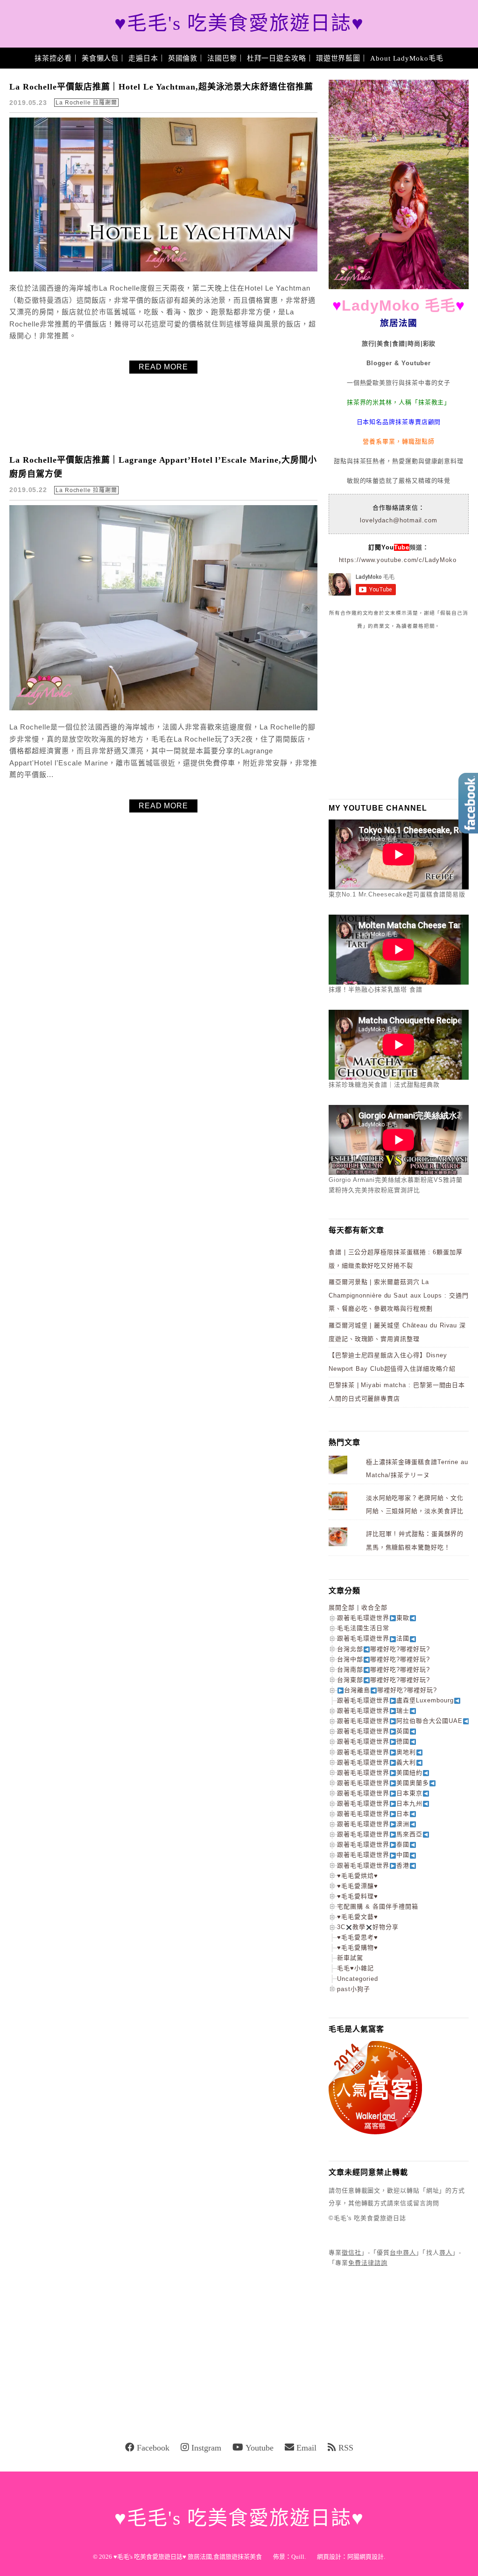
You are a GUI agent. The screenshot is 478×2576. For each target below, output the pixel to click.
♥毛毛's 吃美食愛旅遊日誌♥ (239, 24)
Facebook (153, 2448)
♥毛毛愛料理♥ (358, 1896)
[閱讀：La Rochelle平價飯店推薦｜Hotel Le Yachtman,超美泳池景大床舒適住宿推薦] (163, 269)
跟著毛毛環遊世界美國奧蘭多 (383, 1783)
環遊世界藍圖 (338, 58)
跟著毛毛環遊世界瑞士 (373, 1711)
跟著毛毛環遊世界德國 (373, 1741)
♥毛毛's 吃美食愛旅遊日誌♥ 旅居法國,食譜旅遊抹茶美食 (188, 2557)
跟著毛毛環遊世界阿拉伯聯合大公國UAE (400, 1721)
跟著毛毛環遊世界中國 (373, 1855)
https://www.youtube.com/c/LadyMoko (398, 560)
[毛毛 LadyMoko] (399, 287)
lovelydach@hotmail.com (399, 520)
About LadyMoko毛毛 (407, 58)
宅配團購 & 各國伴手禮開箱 (378, 1906)
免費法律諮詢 (368, 2263)
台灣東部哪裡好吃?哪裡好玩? (383, 1680)
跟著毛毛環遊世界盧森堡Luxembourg (395, 1700)
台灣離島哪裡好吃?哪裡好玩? (390, 1690)
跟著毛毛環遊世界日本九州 (380, 1803)
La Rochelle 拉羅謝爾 (86, 103)
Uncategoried (358, 1979)
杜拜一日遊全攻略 (277, 58)
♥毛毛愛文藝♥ (358, 1917)
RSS (346, 2448)
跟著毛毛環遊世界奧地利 (376, 1752)
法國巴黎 (222, 58)
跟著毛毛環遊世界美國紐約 (380, 1773)
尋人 (446, 2253)
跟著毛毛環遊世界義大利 (376, 1762)
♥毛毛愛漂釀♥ (358, 1886)
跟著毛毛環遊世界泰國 (373, 1844)
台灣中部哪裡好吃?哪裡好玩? (383, 1659)
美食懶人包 (100, 58)
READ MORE (163, 367)
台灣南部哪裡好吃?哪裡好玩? (383, 1670)
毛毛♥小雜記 (355, 1968)
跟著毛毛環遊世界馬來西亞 (380, 1834)
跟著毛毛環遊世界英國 (373, 1731)
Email (306, 2448)
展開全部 (342, 1607)
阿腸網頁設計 (366, 2557)
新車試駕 (350, 1958)
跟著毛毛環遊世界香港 (373, 1865)
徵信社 (351, 2253)
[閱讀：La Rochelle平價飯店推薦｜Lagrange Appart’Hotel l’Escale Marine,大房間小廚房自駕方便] (163, 708)
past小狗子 (354, 1989)
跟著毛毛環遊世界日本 (373, 1814)
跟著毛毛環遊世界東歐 (373, 1618)
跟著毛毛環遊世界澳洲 (373, 1824)
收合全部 (374, 1607)
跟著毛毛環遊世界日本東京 (380, 1793)
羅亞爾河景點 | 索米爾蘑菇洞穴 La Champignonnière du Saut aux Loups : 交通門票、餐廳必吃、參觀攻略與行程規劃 (399, 1295)
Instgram (206, 2448)
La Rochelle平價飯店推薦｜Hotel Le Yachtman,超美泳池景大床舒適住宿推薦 (161, 87)
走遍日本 (143, 58)
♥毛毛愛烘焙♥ (358, 1876)
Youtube (260, 2448)
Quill (298, 2557)
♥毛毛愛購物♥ (358, 1948)
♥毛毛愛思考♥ (358, 1937)
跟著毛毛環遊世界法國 (373, 1638)
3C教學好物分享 (368, 1927)
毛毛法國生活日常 (363, 1628)
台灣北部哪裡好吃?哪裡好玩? (383, 1649)
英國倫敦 (183, 58)
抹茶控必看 (53, 58)
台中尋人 (403, 2253)
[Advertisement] (399, 714)
